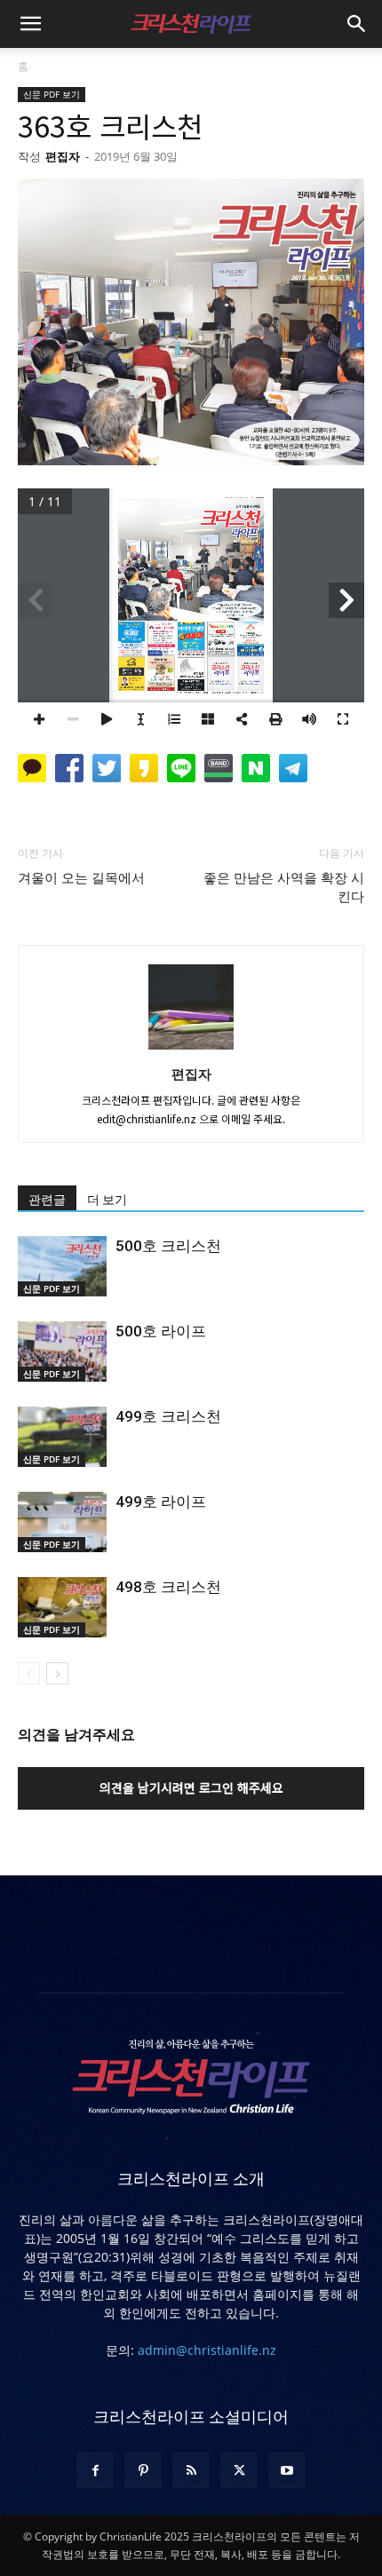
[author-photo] (191, 1049)
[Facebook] (95, 2470)
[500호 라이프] (62, 1352)
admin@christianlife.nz (207, 2350)
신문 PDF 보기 (52, 94)
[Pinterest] (143, 2470)
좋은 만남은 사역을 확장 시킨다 (284, 888)
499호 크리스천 (168, 1416)
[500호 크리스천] (62, 1267)
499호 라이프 (161, 1502)
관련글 (47, 1200)
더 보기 (107, 1200)
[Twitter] (239, 2470)
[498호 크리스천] (62, 1608)
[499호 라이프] (62, 1522)
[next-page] (57, 1673)
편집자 (63, 156)
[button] (30, 24)
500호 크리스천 (168, 1246)
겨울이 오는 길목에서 (81, 878)
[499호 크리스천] (62, 1437)
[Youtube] (287, 2470)
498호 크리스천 (168, 1587)
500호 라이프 (161, 1331)
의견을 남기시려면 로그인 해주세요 (191, 1787)
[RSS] (191, 2470)
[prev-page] (29, 1673)
